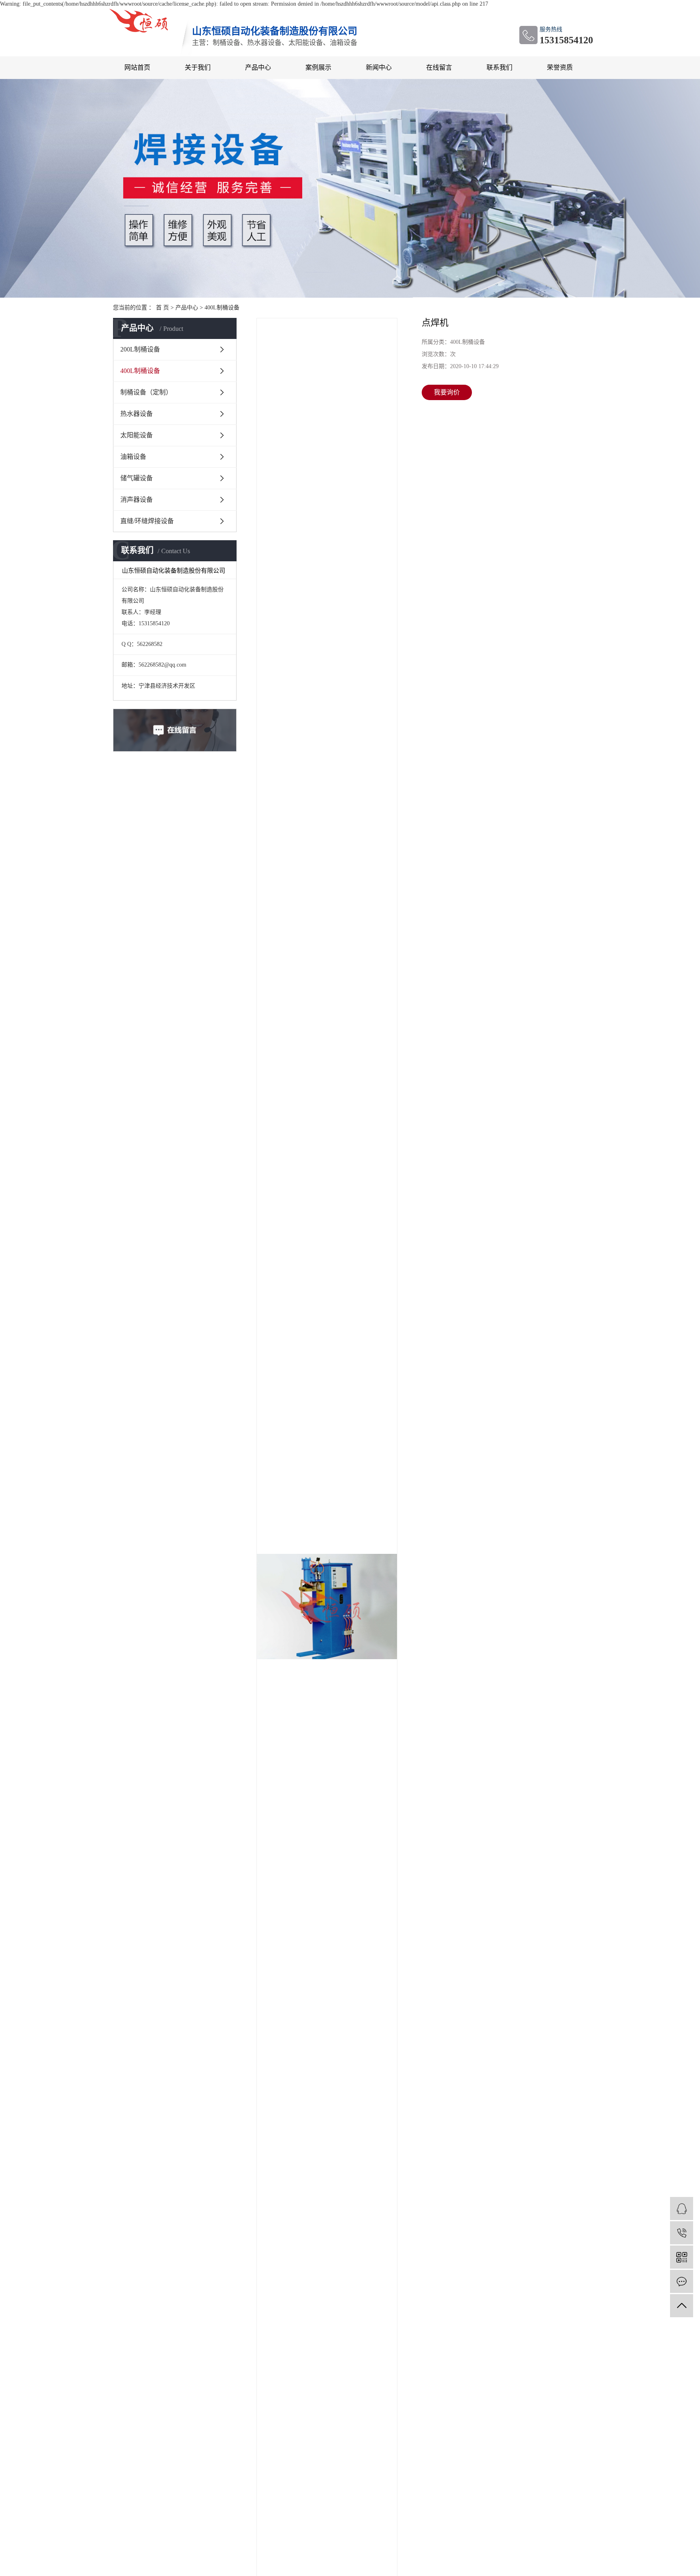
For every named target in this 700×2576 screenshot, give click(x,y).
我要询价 (447, 392)
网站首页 (137, 67)
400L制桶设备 (222, 308)
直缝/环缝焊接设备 (147, 521)
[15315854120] (682, 2233)
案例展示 (318, 67)
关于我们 (198, 67)
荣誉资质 (560, 67)
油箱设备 (133, 457)
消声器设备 (137, 500)
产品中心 (258, 67)
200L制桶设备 (140, 349)
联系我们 (499, 67)
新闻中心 (379, 67)
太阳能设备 (137, 435)
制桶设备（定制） (146, 392)
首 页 (162, 308)
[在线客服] (682, 2208)
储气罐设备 (137, 478)
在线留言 (439, 67)
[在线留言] (682, 2281)
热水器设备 (137, 414)
